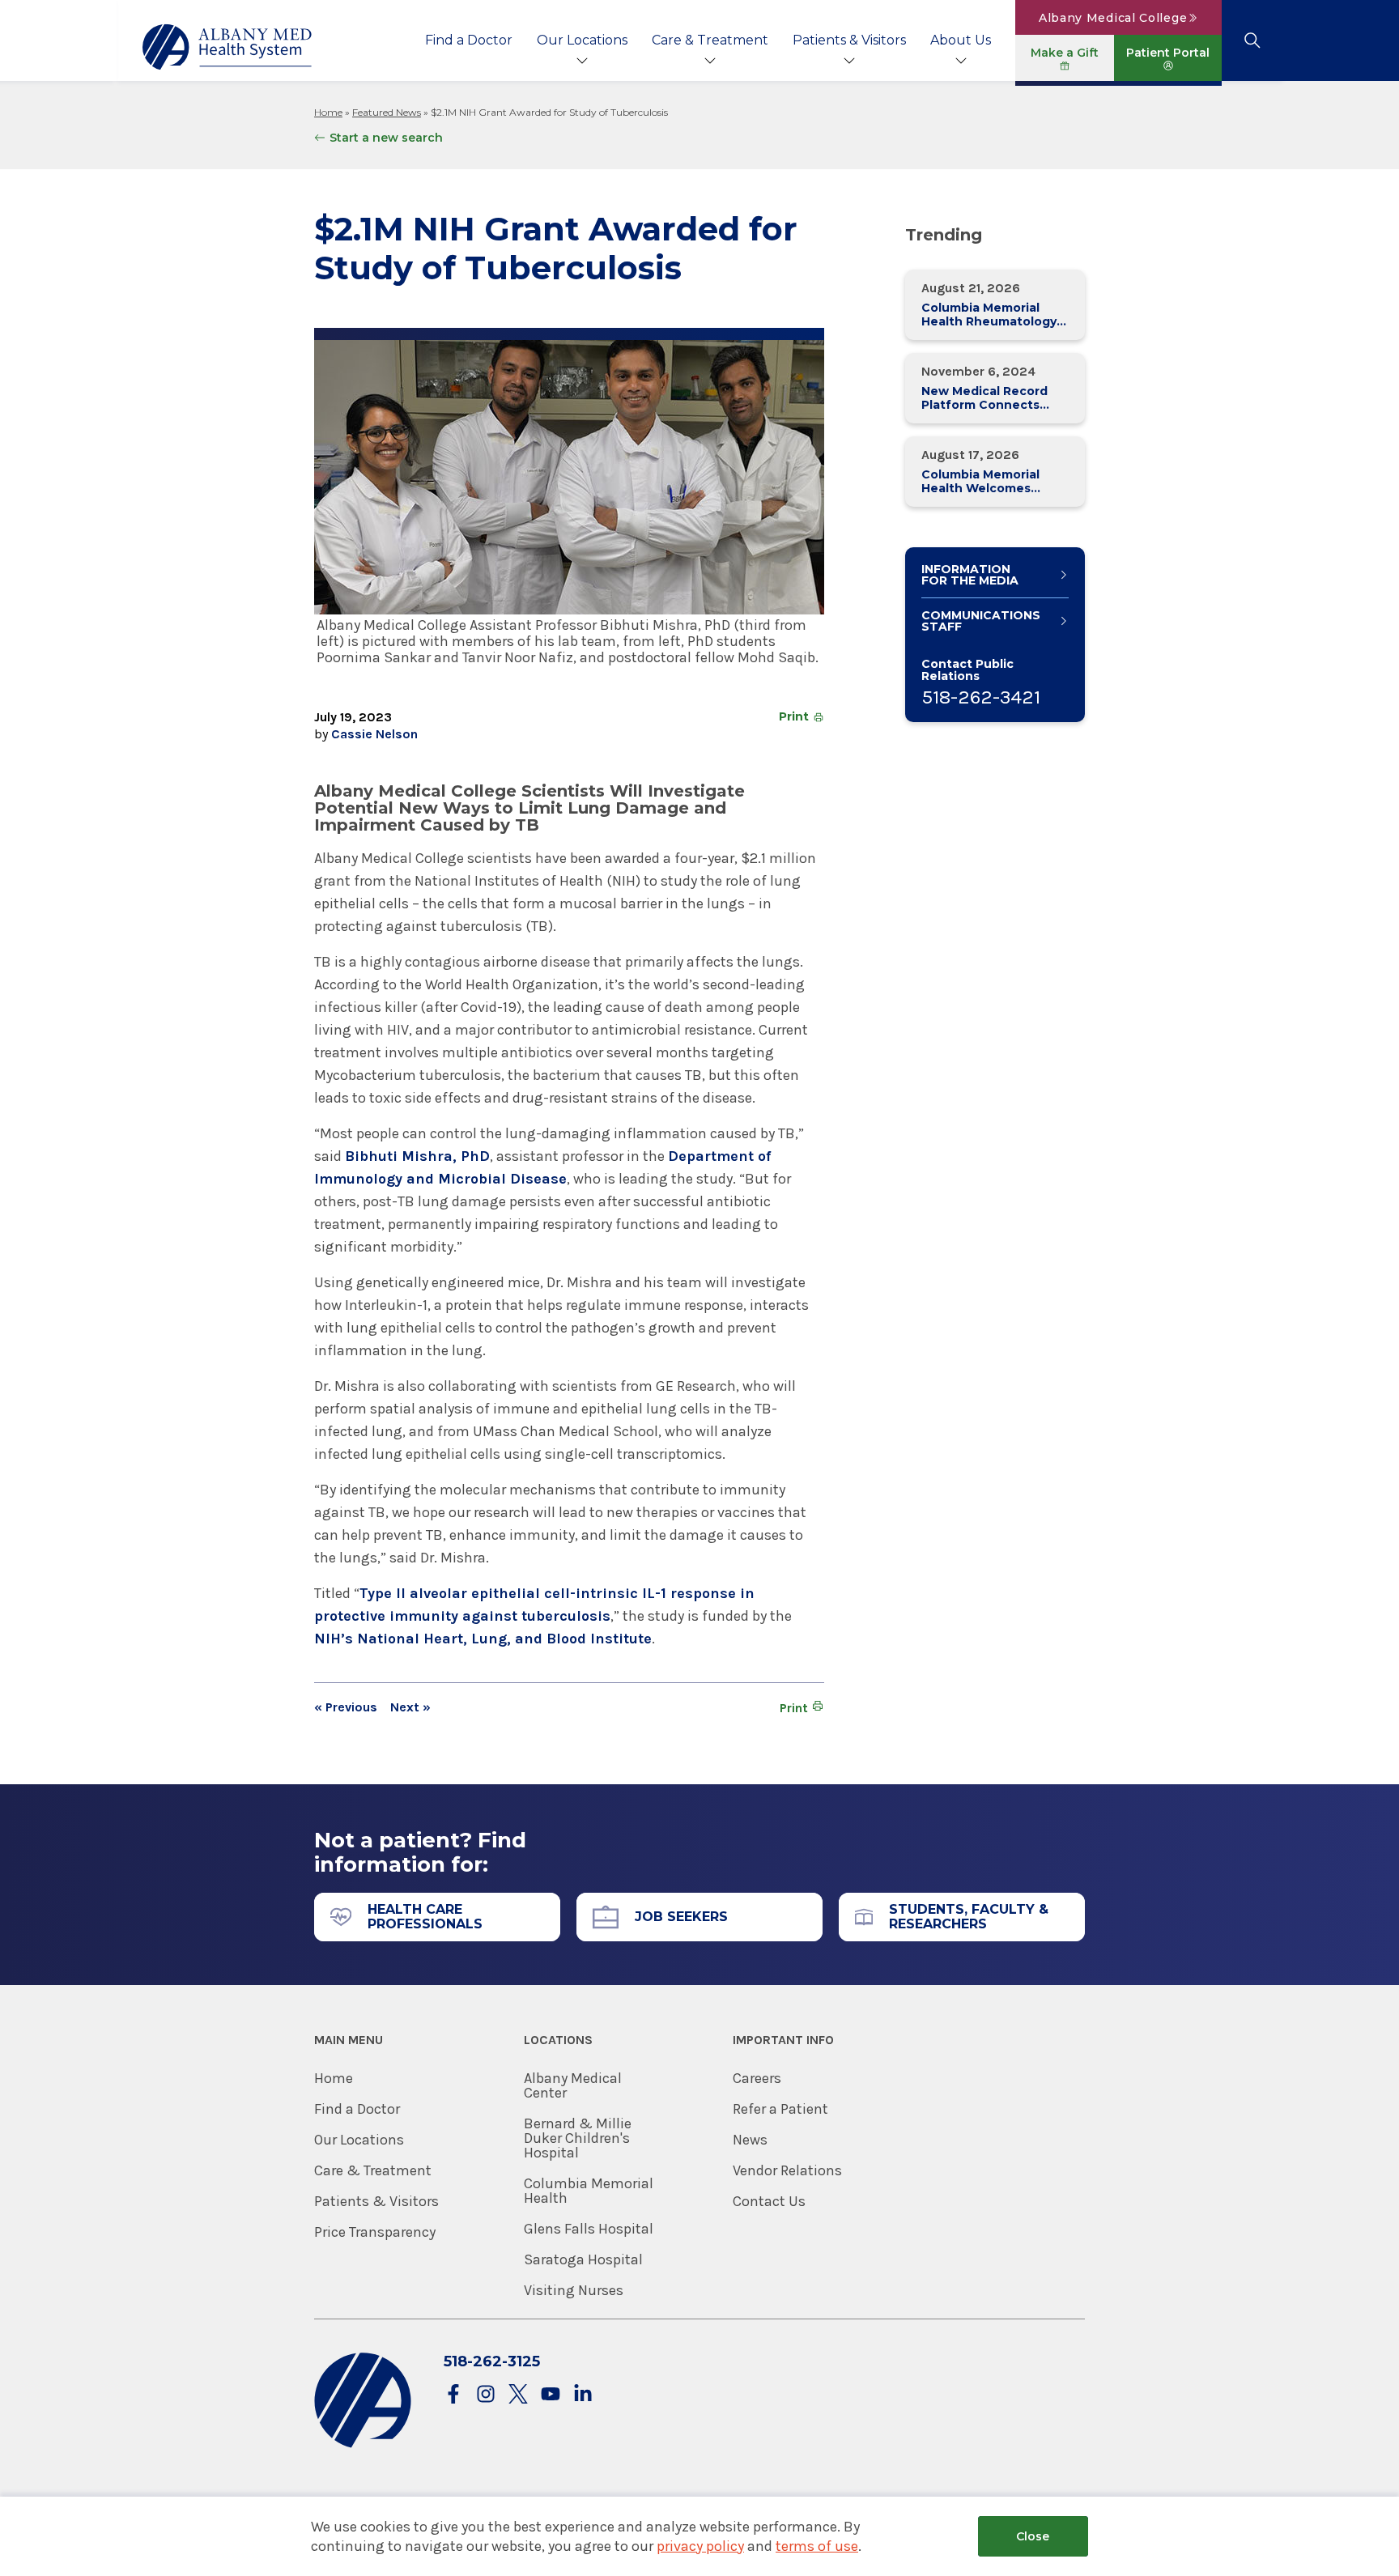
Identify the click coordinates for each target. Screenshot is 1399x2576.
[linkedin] (583, 2395)
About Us (961, 40)
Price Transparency (375, 2232)
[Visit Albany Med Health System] (363, 2444)
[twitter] (518, 2395)
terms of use (817, 2546)
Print (794, 716)
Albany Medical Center (573, 2085)
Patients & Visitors (849, 40)
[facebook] (453, 2395)
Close (1033, 2536)
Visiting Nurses (574, 2290)
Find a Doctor (469, 40)
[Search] (1252, 40)
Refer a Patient (780, 2109)
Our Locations (582, 40)
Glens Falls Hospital (589, 2229)
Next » (410, 1707)
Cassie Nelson (374, 734)
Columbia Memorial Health (589, 2191)
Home (328, 112)
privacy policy (700, 2546)
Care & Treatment (710, 40)
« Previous (346, 1707)
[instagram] (486, 2395)
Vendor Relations (787, 2170)
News (750, 2140)
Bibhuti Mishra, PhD (417, 1156)
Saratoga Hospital (583, 2259)
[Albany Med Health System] (227, 47)
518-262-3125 (492, 2361)
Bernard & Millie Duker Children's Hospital (578, 2138)
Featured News (387, 112)
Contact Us (769, 2201)
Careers (757, 2078)
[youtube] (551, 2395)
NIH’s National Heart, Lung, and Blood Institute (483, 1639)
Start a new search (386, 138)
